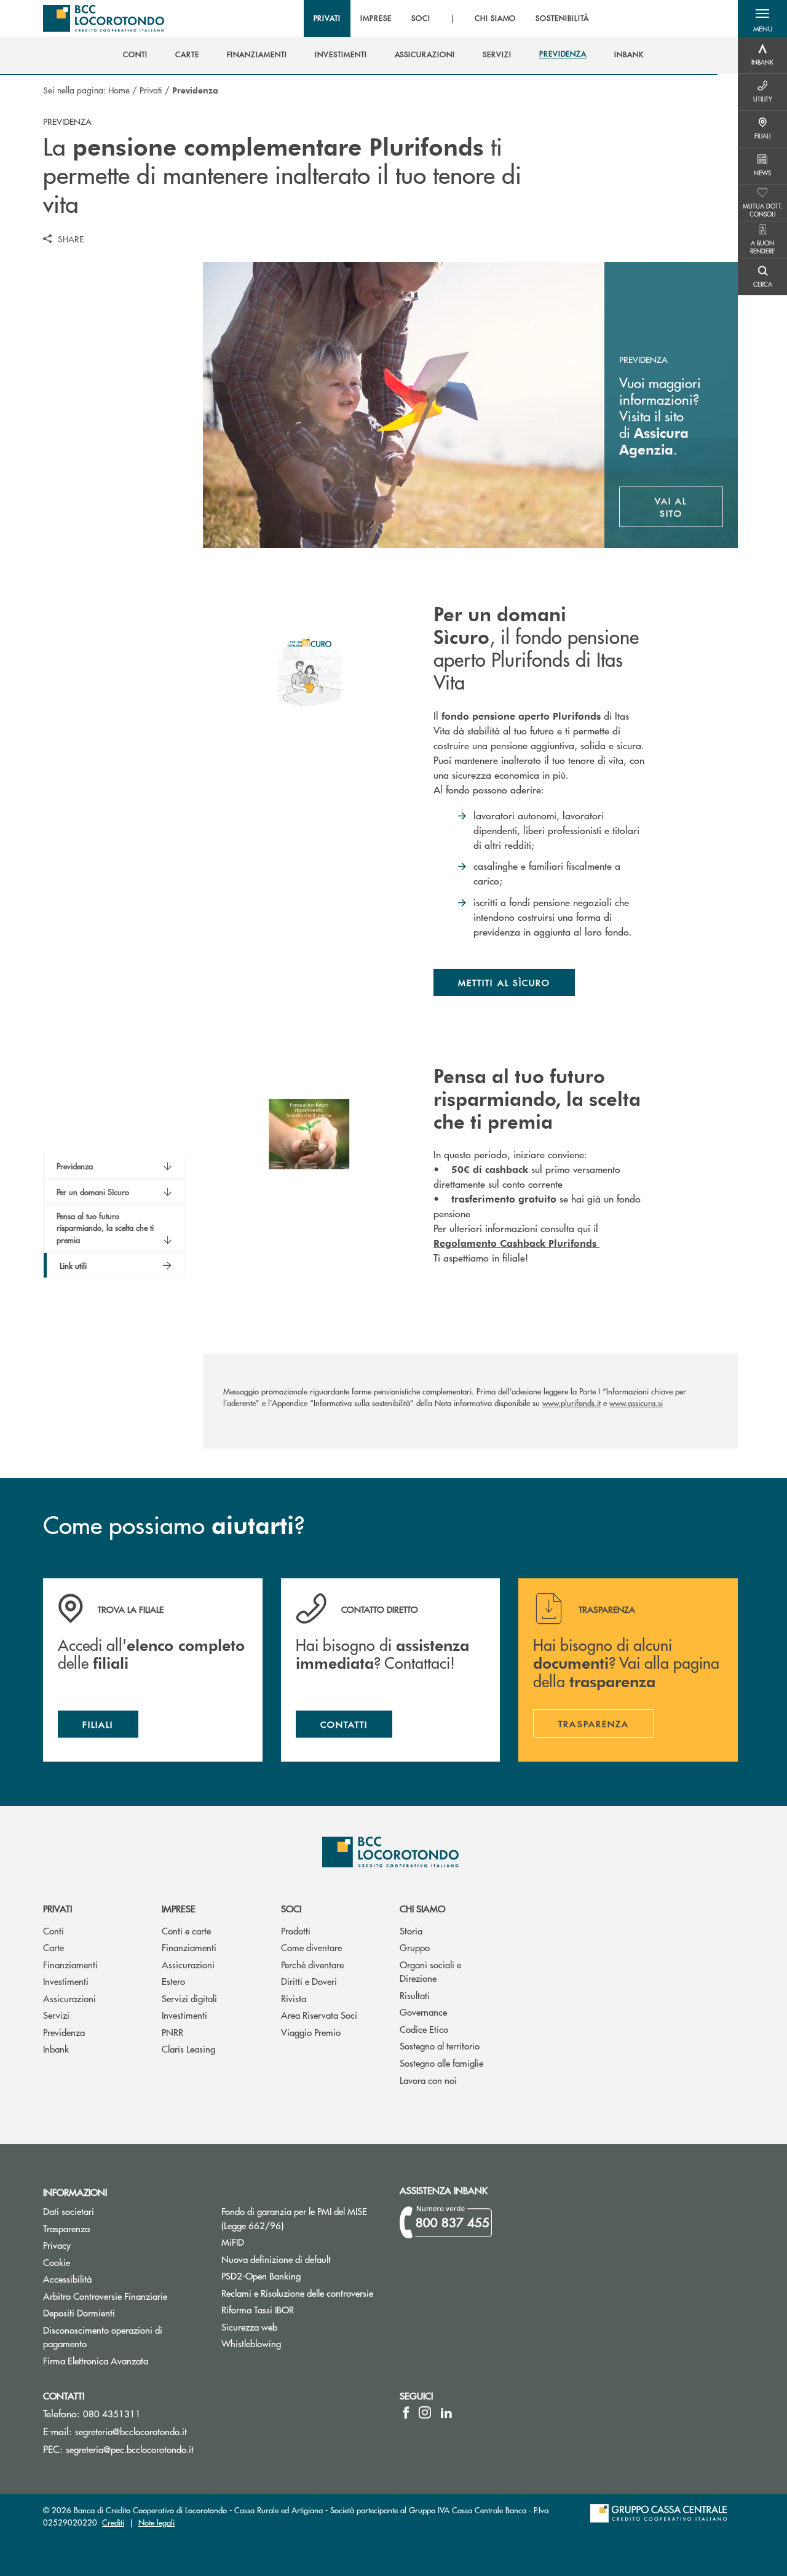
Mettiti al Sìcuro (504, 982)
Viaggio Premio (311, 2032)
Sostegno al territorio (440, 2045)
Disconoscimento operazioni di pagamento (103, 2337)
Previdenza (64, 2032)
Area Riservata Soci (319, 2015)
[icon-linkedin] (446, 2412)
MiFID (233, 2242)
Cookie (57, 2262)
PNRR (172, 2032)
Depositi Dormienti (79, 2312)
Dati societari (69, 2211)
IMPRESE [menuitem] (376, 18)
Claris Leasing (188, 2049)
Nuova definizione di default (276, 2259)
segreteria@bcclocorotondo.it (131, 2431)
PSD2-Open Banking (301, 2276)
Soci (291, 1908)
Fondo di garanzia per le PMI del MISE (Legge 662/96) (299, 2218)
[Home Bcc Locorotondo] (104, 18)
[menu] (451, 18)
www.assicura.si (636, 1403)
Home (119, 90)
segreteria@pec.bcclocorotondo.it (130, 2449)
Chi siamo (422, 1908)
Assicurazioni (69, 1998)
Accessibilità (67, 2279)
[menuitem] (135, 55)
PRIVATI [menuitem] (327, 18)
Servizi (56, 2015)
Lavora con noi (428, 2080)
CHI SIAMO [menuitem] (496, 18)
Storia (411, 1930)
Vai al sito (689, 507)
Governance (423, 2012)
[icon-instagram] (425, 2412)
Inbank (56, 2049)
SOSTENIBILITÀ (562, 18)
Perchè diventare (312, 1964)
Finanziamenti (70, 1964)
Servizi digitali (189, 1998)
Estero (173, 1981)
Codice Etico (424, 2029)
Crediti (113, 2522)
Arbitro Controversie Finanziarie (123, 2296)
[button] (762, 18)
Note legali (156, 2522)
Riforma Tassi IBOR (258, 2309)
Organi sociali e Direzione (430, 1971)
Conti (53, 1930)
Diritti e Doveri (309, 1981)
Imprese (179, 1908)
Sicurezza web (249, 2327)
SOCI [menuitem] (421, 18)
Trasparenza (66, 2228)
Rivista (294, 1998)
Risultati (415, 1995)
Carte (53, 1947)
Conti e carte (186, 1930)
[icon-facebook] (406, 2412)
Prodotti (296, 1930)
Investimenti (66, 1981)
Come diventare (311, 1947)
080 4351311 (112, 2413)
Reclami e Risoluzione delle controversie (297, 2293)
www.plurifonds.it (571, 1403)
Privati (151, 90)
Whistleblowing (251, 2343)
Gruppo (415, 1947)
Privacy (57, 2245)
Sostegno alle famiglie (441, 2063)
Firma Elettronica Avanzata (96, 2360)
